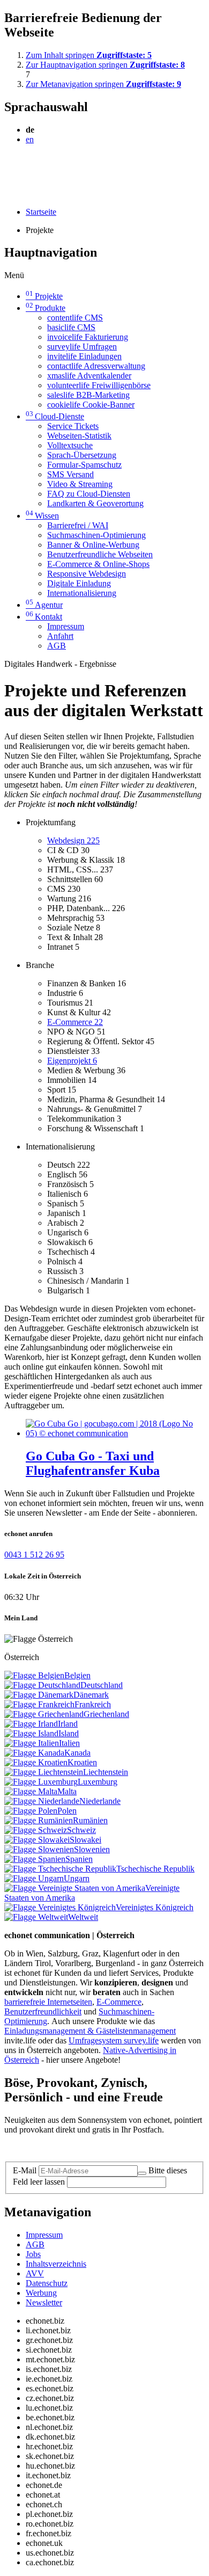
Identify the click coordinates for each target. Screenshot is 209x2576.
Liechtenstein (106, 1772)
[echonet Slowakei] (37, 1840)
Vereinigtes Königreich (155, 1907)
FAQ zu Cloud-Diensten (89, 494)
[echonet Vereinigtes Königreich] (60, 1907)
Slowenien (92, 1849)
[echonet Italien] (32, 1743)
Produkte (46, 308)
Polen (67, 1811)
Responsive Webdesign (87, 574)
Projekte (44, 296)
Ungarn (77, 1878)
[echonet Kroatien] (36, 1762)
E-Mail (25, 2170)
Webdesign (73, 841)
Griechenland (106, 1714)
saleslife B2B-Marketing (88, 395)
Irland (68, 1724)
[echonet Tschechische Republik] (60, 1869)
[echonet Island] (31, 1733)
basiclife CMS (71, 327)
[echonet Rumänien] (39, 1820)
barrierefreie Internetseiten (48, 2002)
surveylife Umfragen (82, 347)
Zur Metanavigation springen (103, 84)
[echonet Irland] (31, 1724)
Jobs (33, 2254)
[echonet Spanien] (35, 1859)
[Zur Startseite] (29, 165)
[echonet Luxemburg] (41, 1782)
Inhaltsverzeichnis (56, 2264)
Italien (69, 1743)
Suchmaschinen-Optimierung (96, 535)
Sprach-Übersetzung (82, 455)
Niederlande (100, 1801)
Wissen (42, 516)
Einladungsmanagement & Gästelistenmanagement (90, 2031)
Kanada (77, 1753)
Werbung (41, 2293)
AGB (57, 646)
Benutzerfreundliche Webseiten (100, 554)
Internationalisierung (82, 593)
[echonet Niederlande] (42, 1801)
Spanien (79, 1859)
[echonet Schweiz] (36, 1830)
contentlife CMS (75, 318)
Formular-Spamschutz (84, 465)
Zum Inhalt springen (89, 55)
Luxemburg (98, 1782)
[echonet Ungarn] (34, 1878)
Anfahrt (60, 636)
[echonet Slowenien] (39, 1849)
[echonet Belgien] (34, 1675)
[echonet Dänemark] (39, 1695)
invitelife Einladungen (84, 356)
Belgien (77, 1675)
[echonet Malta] (31, 1791)
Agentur (44, 605)
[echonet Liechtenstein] (44, 1772)
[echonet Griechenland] (44, 1714)
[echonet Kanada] (34, 1753)
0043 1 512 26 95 (34, 1555)
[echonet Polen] (31, 1811)
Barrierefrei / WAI (78, 525)
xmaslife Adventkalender (89, 376)
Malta (67, 1791)
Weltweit (83, 1917)
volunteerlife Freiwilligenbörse (99, 385)
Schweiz (81, 1830)
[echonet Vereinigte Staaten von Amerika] (75, 1888)
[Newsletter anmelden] (142, 2173)
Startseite (41, 212)
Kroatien (82, 1762)
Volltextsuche (70, 445)
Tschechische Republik (155, 1869)
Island (69, 1733)
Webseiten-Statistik (79, 436)
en (30, 139)
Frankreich (93, 1704)
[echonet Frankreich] (39, 1704)
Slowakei (85, 1840)
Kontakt (44, 617)
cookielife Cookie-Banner (91, 405)
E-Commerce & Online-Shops (98, 564)
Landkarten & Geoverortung (95, 503)
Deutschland (102, 1685)
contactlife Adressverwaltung (96, 366)
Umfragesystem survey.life (114, 2040)
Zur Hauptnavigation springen (105, 65)
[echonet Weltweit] (36, 1917)
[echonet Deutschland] (42, 1685)
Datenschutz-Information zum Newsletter (74, 2148)
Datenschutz (47, 2283)
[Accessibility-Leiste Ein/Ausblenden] (8, 194)
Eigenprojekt (72, 1061)
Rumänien (90, 1820)
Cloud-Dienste (55, 416)
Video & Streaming (80, 484)
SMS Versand (70, 474)
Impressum (66, 626)
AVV (35, 2273)
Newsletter (44, 2302)
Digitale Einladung (79, 583)
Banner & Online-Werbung (93, 545)
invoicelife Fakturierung (88, 337)
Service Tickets (73, 426)
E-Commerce (75, 1022)
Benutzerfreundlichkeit (43, 2011)
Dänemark (91, 1695)
